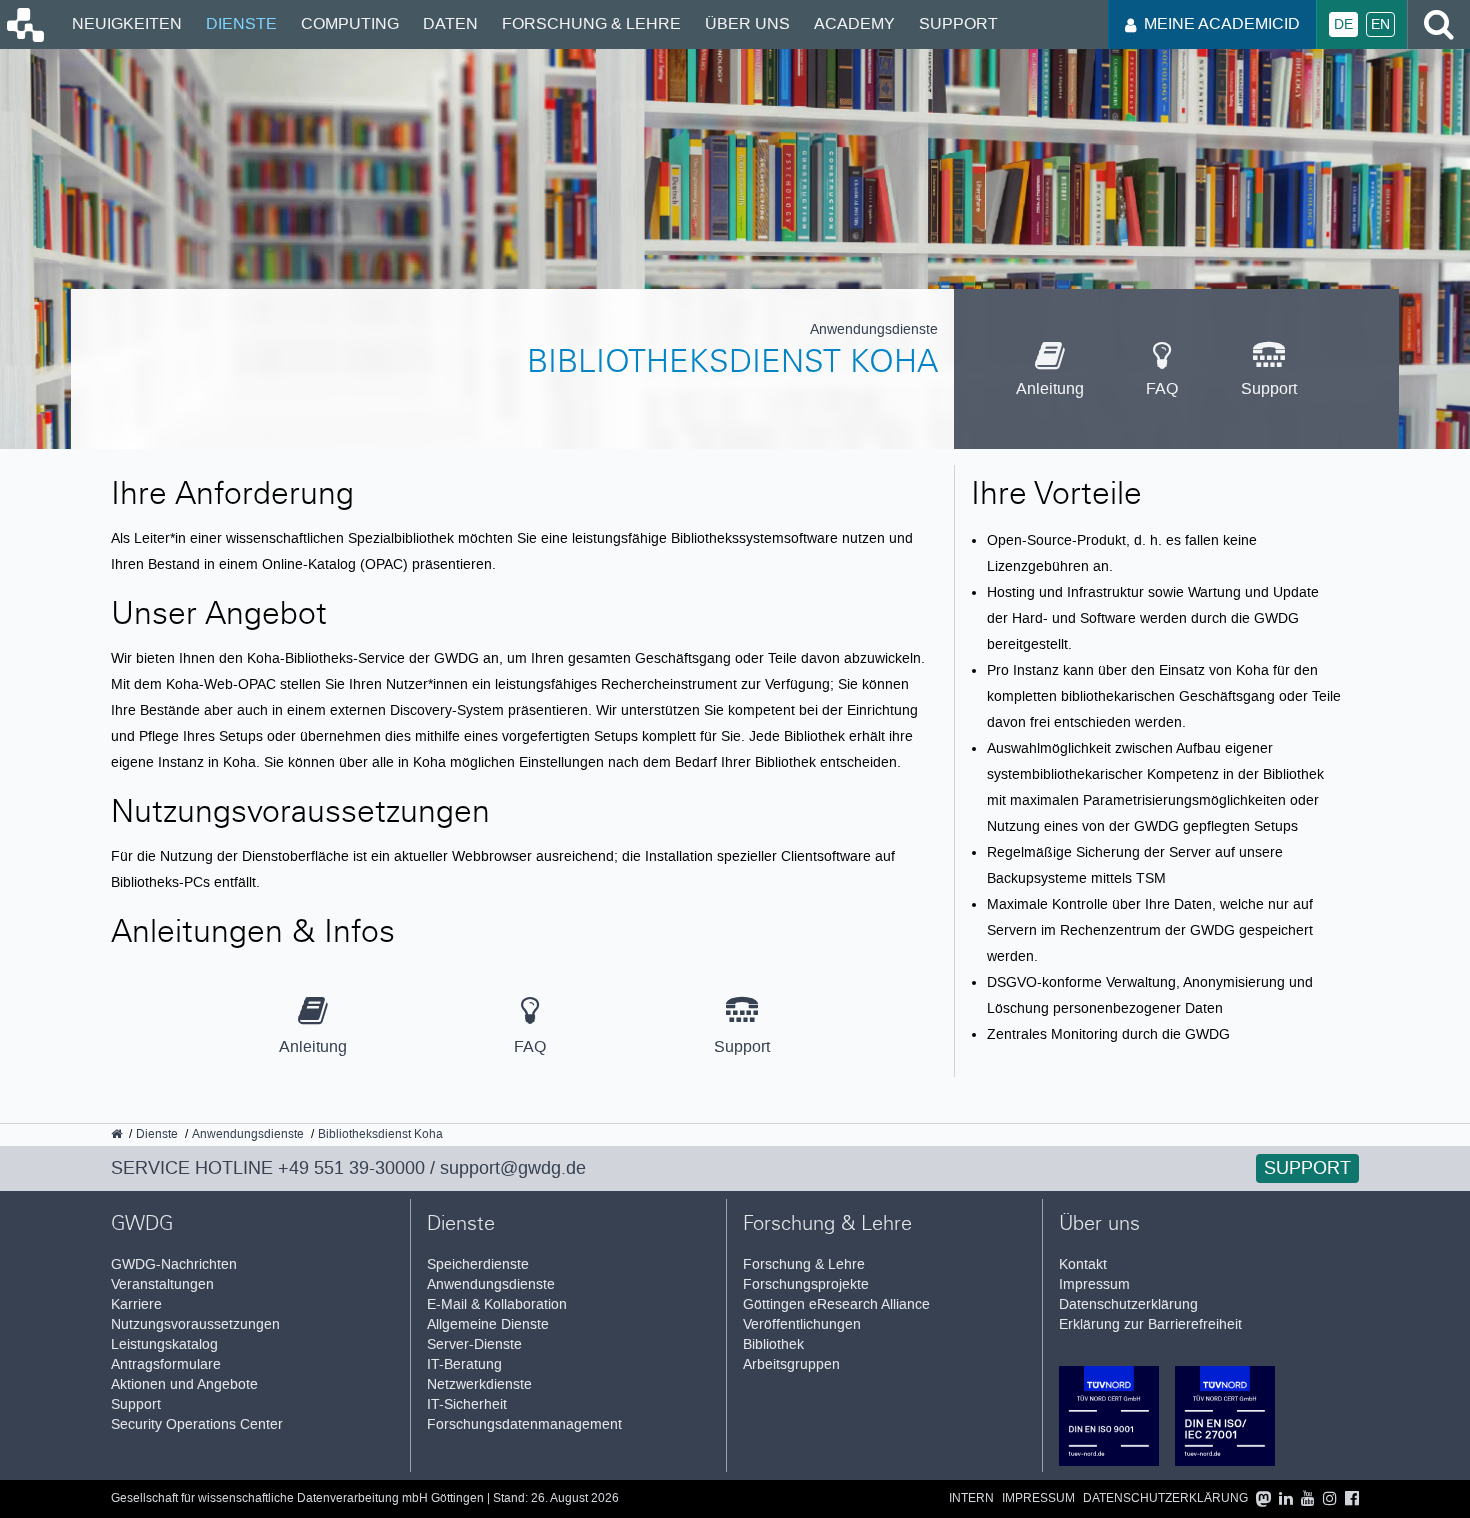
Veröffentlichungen (802, 1324)
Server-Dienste (474, 1344)
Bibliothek (773, 1344)
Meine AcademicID (1222, 23)
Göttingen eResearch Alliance (836, 1304)
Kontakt (1083, 1264)
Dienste (241, 23)
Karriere (136, 1304)
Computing (350, 23)
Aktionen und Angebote (184, 1384)
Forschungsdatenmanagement (524, 1424)
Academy (854, 23)
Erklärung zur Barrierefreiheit (1150, 1324)
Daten (450, 23)
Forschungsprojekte (806, 1284)
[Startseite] (24, 37)
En (1380, 24)
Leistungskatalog (164, 1344)
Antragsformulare (166, 1364)
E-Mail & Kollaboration (497, 1304)
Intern (971, 1498)
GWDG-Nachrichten (174, 1264)
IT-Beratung (464, 1364)
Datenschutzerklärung (1128, 1304)
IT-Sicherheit (467, 1404)
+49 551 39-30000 (351, 1168)
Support (958, 23)
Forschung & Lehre (591, 23)
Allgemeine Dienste (488, 1324)
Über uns (747, 23)
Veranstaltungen (162, 1284)
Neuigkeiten (127, 23)
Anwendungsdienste (491, 1284)
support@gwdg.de (513, 1168)
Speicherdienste (478, 1264)
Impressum (1094, 1284)
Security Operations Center (197, 1424)
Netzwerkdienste (479, 1384)
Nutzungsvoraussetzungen (195, 1324)
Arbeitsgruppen (791, 1364)
